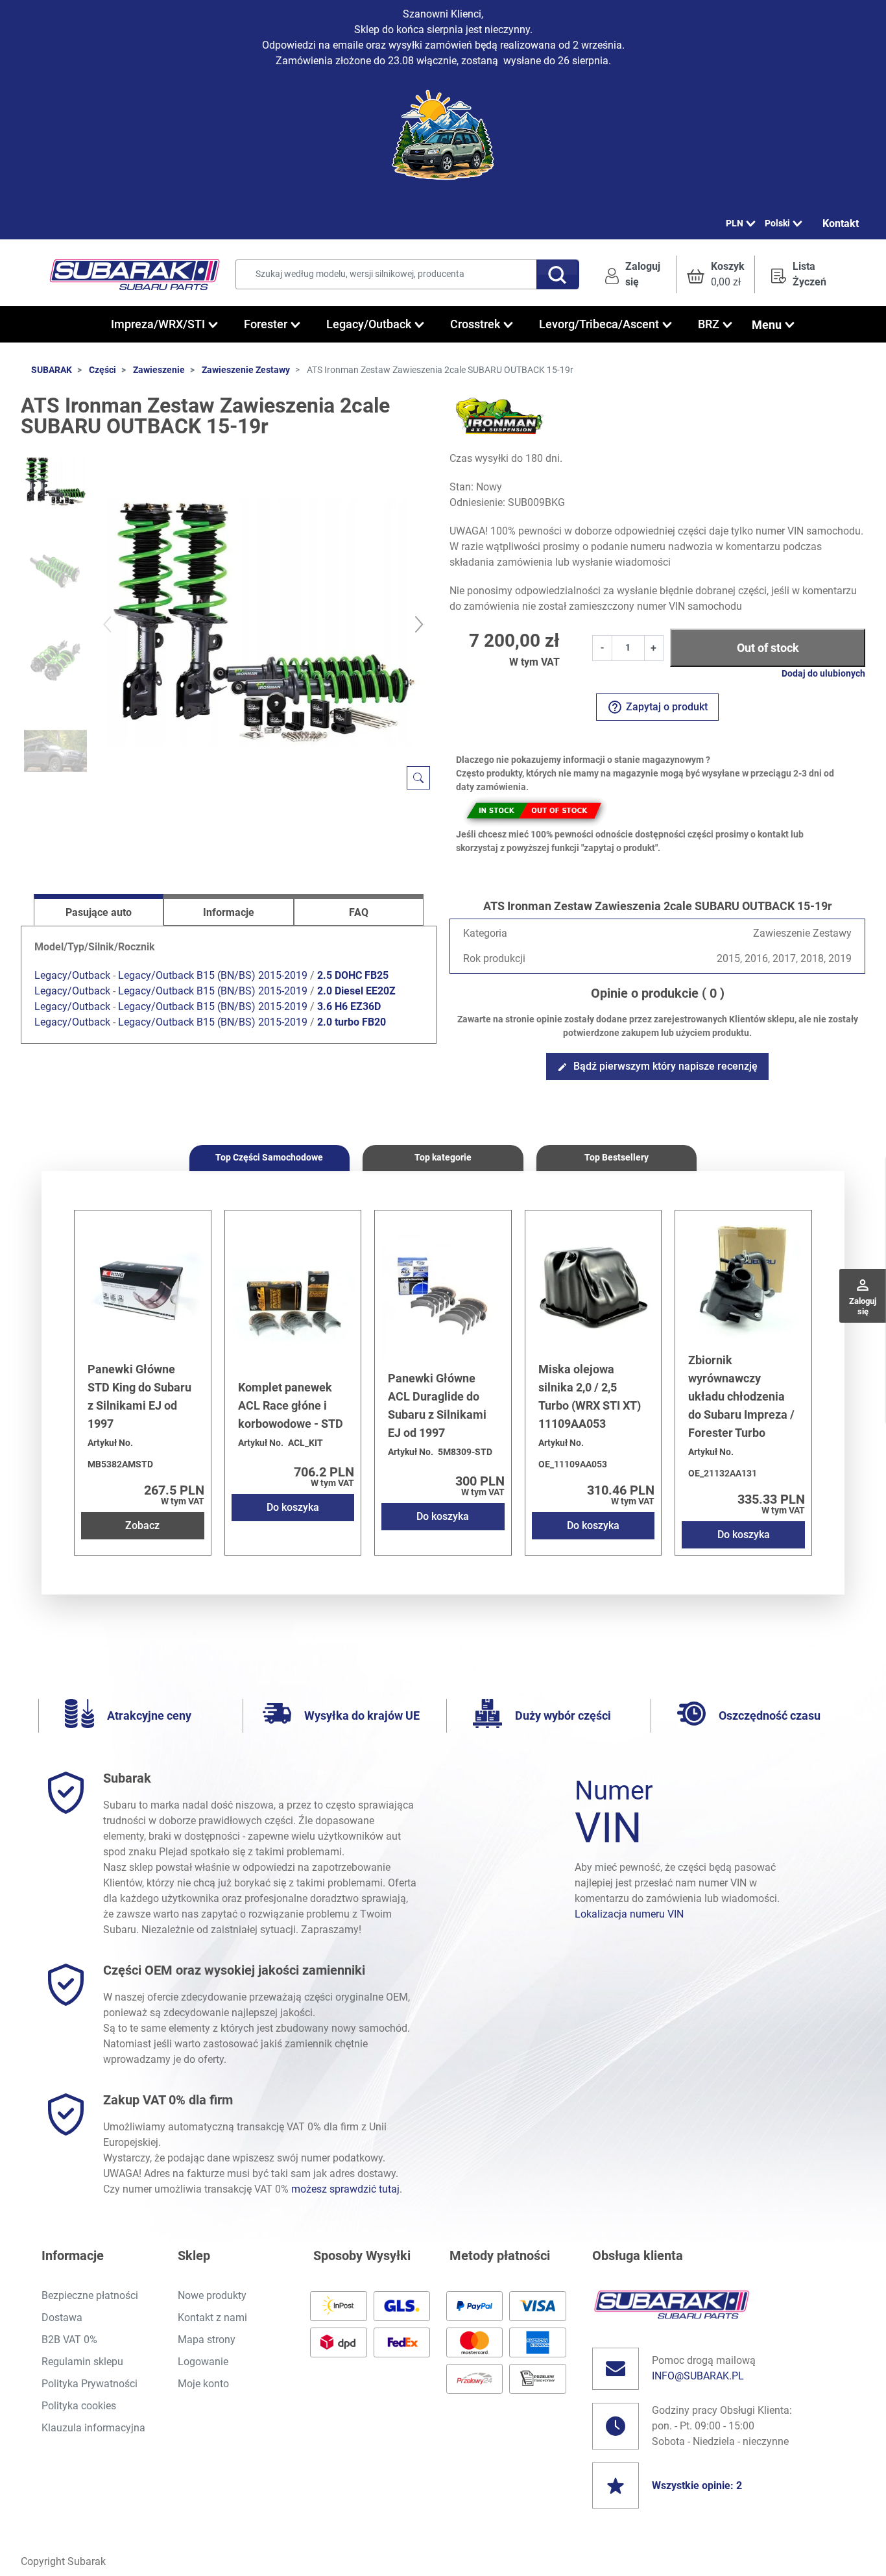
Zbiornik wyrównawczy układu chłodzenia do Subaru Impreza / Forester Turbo (741, 1396)
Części (102, 370)
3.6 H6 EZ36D (349, 1006)
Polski (777, 223)
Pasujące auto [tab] (99, 912)
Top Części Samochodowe (269, 1157)
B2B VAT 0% (69, 2340)
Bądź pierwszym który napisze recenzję (657, 1066)
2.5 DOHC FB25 (353, 975)
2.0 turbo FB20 (352, 1022)
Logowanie (203, 2362)
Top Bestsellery (617, 1157)
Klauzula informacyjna (93, 2428)
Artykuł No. (110, 1443)
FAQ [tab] (359, 912)
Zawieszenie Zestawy (246, 370)
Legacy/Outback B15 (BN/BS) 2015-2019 (213, 975)
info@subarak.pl (698, 2376)
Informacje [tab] (229, 912)
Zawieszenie (159, 370)
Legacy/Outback (72, 975)
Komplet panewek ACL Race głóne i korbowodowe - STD (291, 1405)
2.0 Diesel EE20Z (356, 991)
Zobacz (142, 1525)
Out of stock (768, 648)
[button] (716, 274)
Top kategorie (443, 1157)
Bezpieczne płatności (90, 2295)
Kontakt (841, 223)
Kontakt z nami (212, 2317)
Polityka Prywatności (90, 2384)
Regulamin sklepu (82, 2362)
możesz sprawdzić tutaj (345, 2189)
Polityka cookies (79, 2406)
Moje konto (203, 2384)
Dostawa (62, 2317)
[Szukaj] (558, 274)
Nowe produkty (212, 2295)
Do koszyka (293, 1507)
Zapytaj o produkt (657, 707)
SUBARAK (52, 370)
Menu (767, 325)
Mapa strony (207, 2340)
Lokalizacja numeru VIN (629, 1914)
